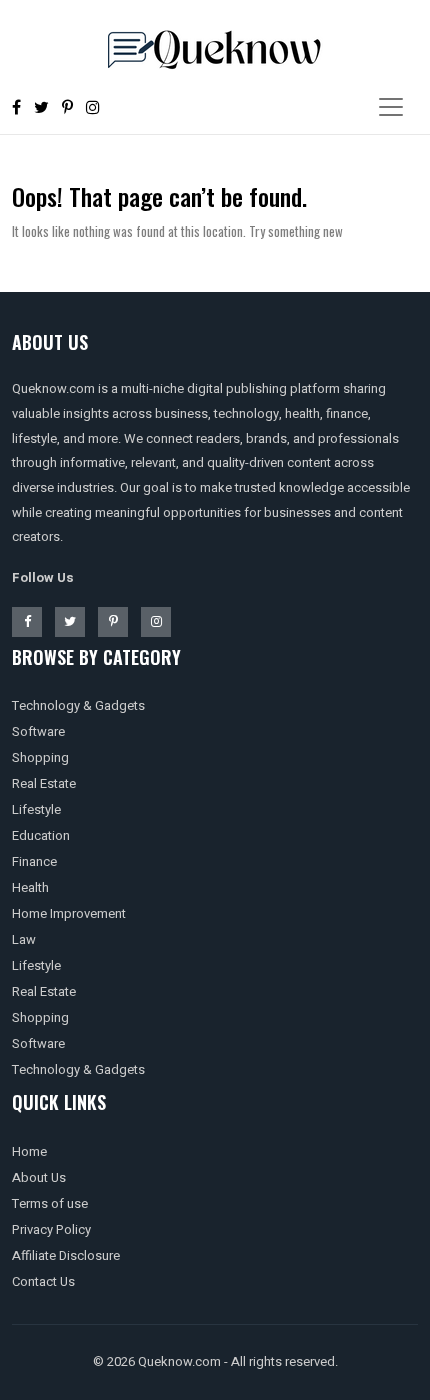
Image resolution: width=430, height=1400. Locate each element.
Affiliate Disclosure (66, 1255)
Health (30, 887)
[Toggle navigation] (391, 107)
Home (29, 1151)
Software (38, 731)
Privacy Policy (51, 1229)
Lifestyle (36, 809)
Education (41, 835)
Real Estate (44, 783)
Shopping (40, 757)
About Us (39, 1177)
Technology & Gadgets (78, 705)
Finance (34, 861)
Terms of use (50, 1203)
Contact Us (43, 1281)
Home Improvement (69, 913)
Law (24, 939)
